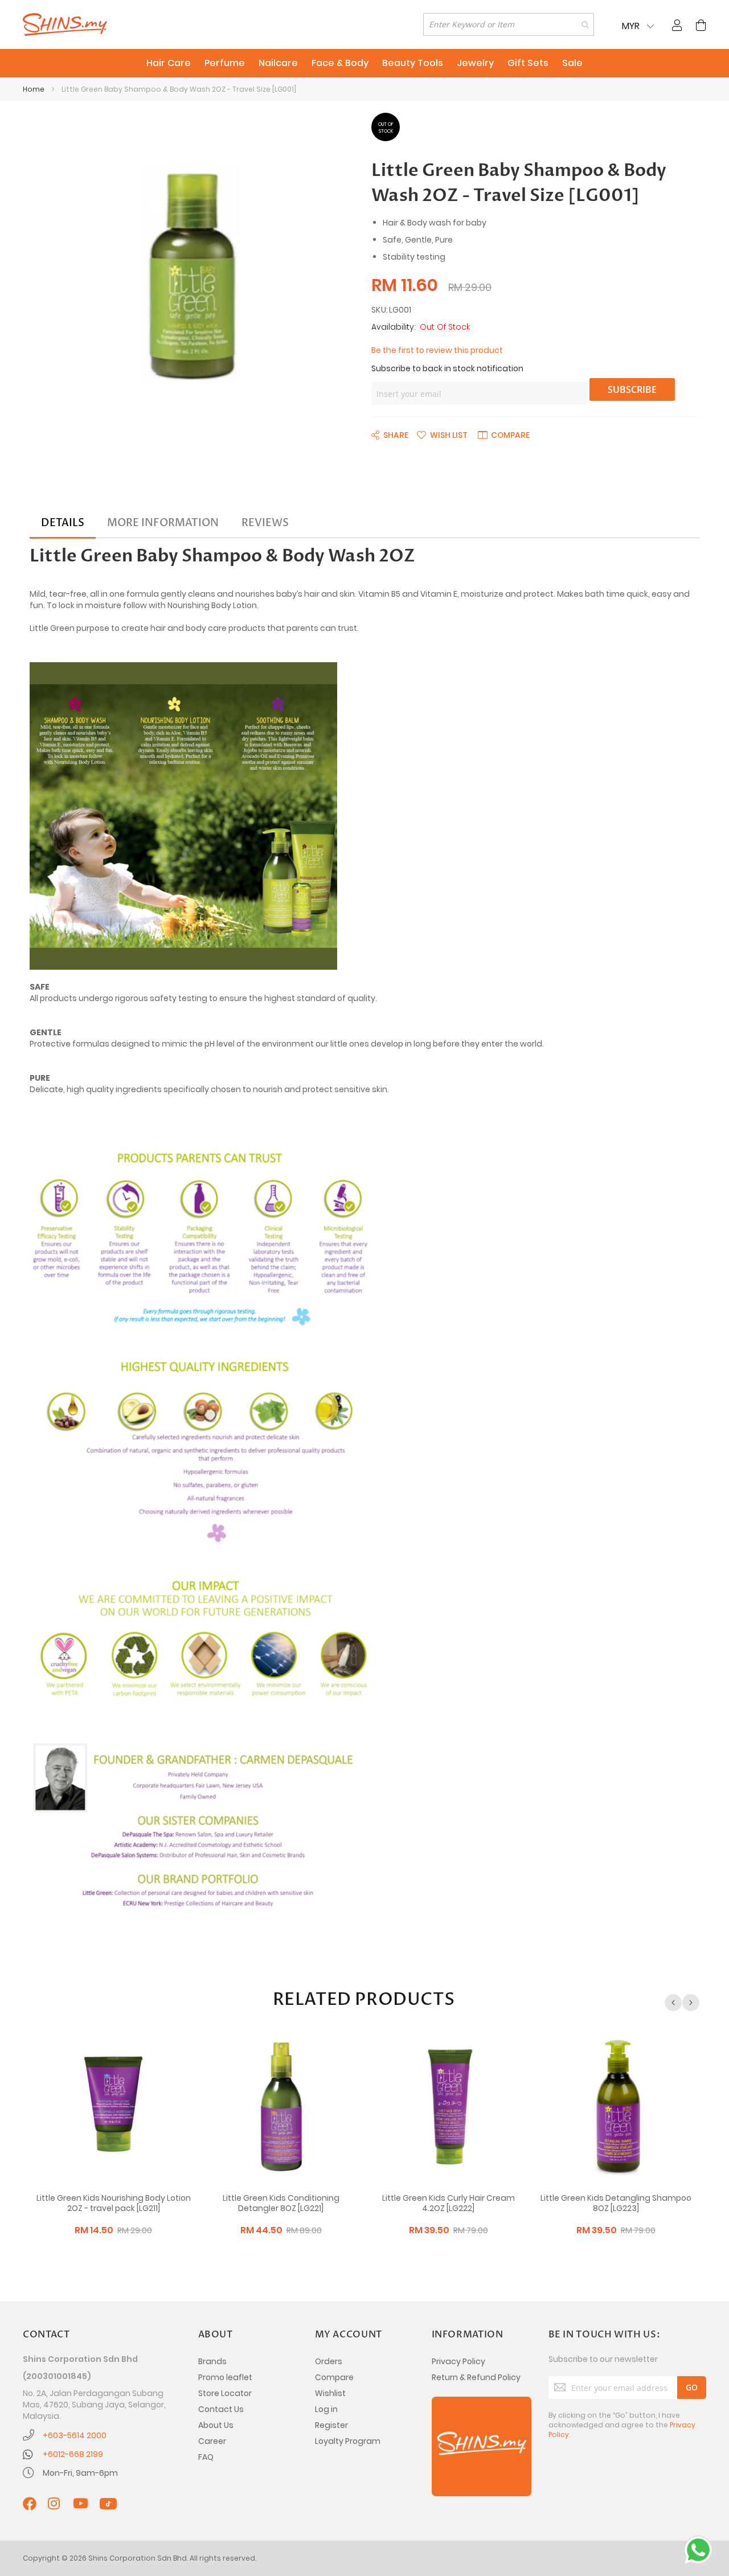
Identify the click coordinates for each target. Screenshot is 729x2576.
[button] (442, 434)
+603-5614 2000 (75, 2435)
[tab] (63, 523)
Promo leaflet (225, 2377)
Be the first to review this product (437, 350)
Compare (334, 2377)
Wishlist (330, 2393)
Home (34, 89)
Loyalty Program (348, 2441)
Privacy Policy (458, 2361)
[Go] (692, 2388)
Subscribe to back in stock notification (447, 368)
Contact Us (221, 2409)
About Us (216, 2425)
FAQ (206, 2457)
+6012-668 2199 (73, 2454)
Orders (329, 2361)
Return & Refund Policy (476, 2377)
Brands (212, 2361)
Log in (326, 2409)
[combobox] (509, 24)
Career (212, 2441)
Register (331, 2425)
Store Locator (225, 2393)
